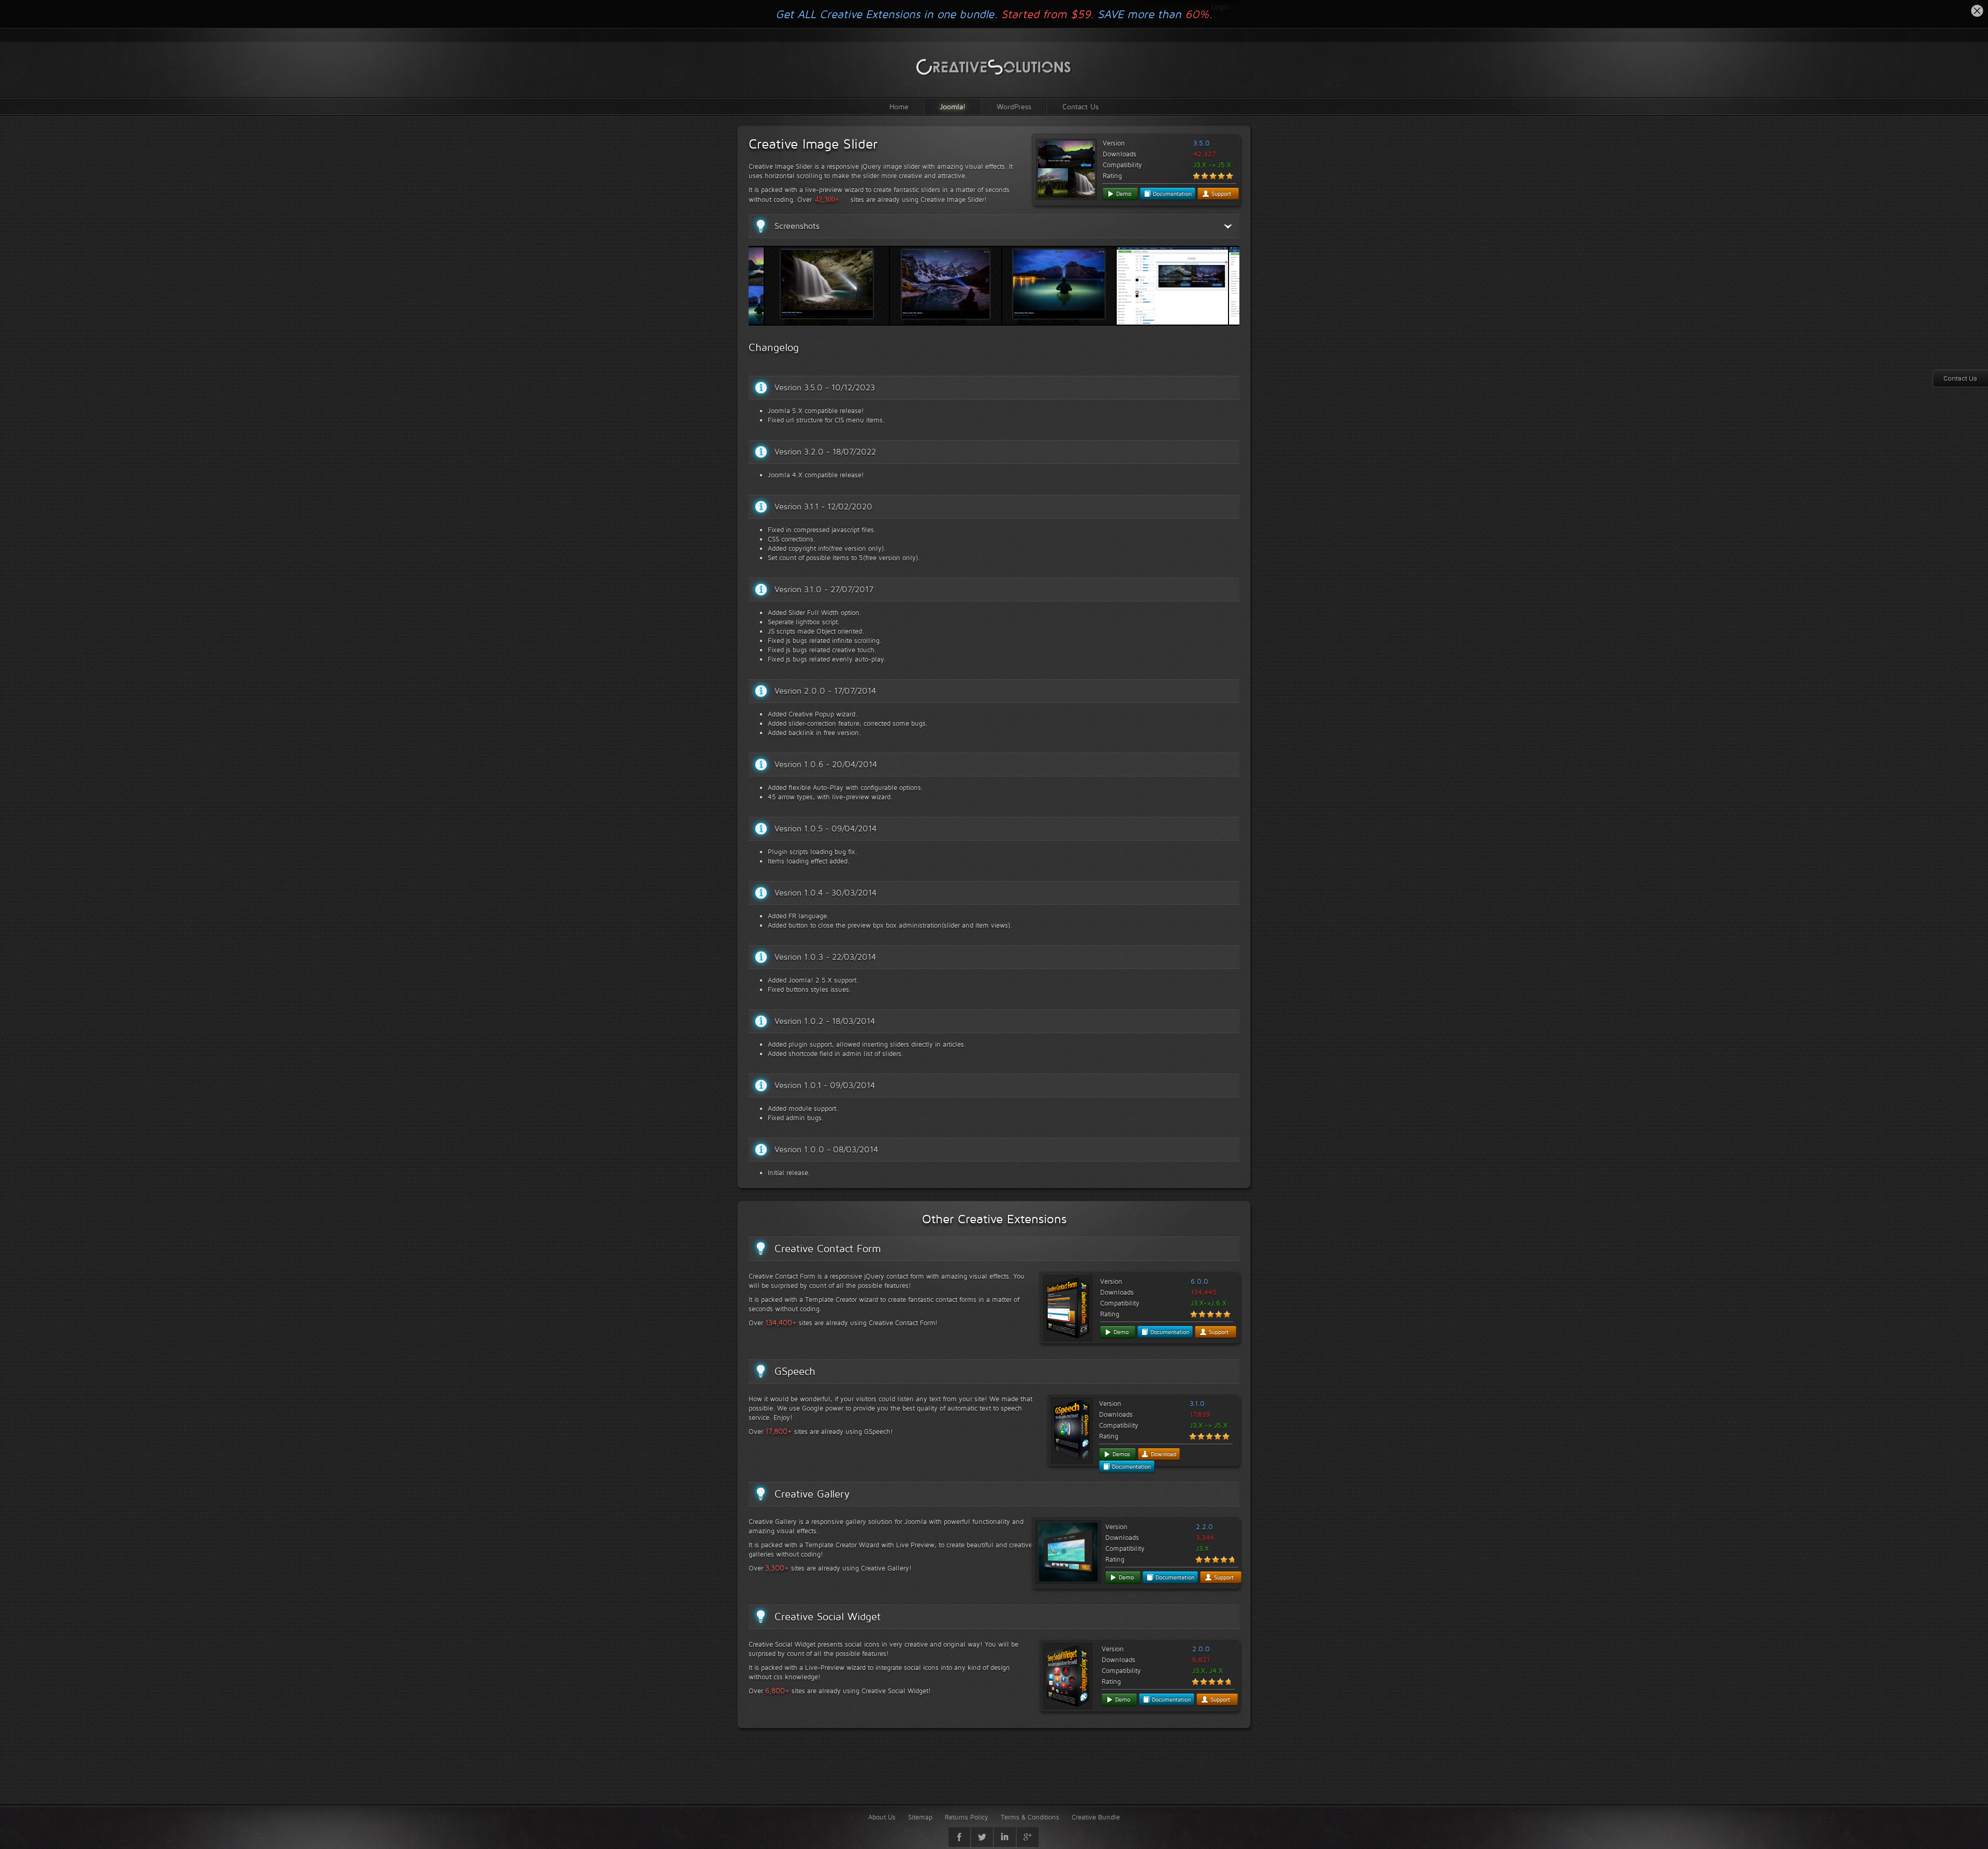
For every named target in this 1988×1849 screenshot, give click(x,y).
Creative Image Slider (813, 144)
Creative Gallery (812, 1494)
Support (1220, 194)
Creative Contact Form (828, 1249)
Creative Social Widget (828, 1617)
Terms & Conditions (1030, 1817)
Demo (1123, 194)
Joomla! (953, 106)
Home (899, 106)
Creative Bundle (1096, 1817)
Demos (1120, 1454)
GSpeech (795, 1371)
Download (1163, 1454)
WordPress (1014, 106)
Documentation (1171, 194)
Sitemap (920, 1817)
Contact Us (1080, 106)
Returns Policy (967, 1817)
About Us (882, 1817)
